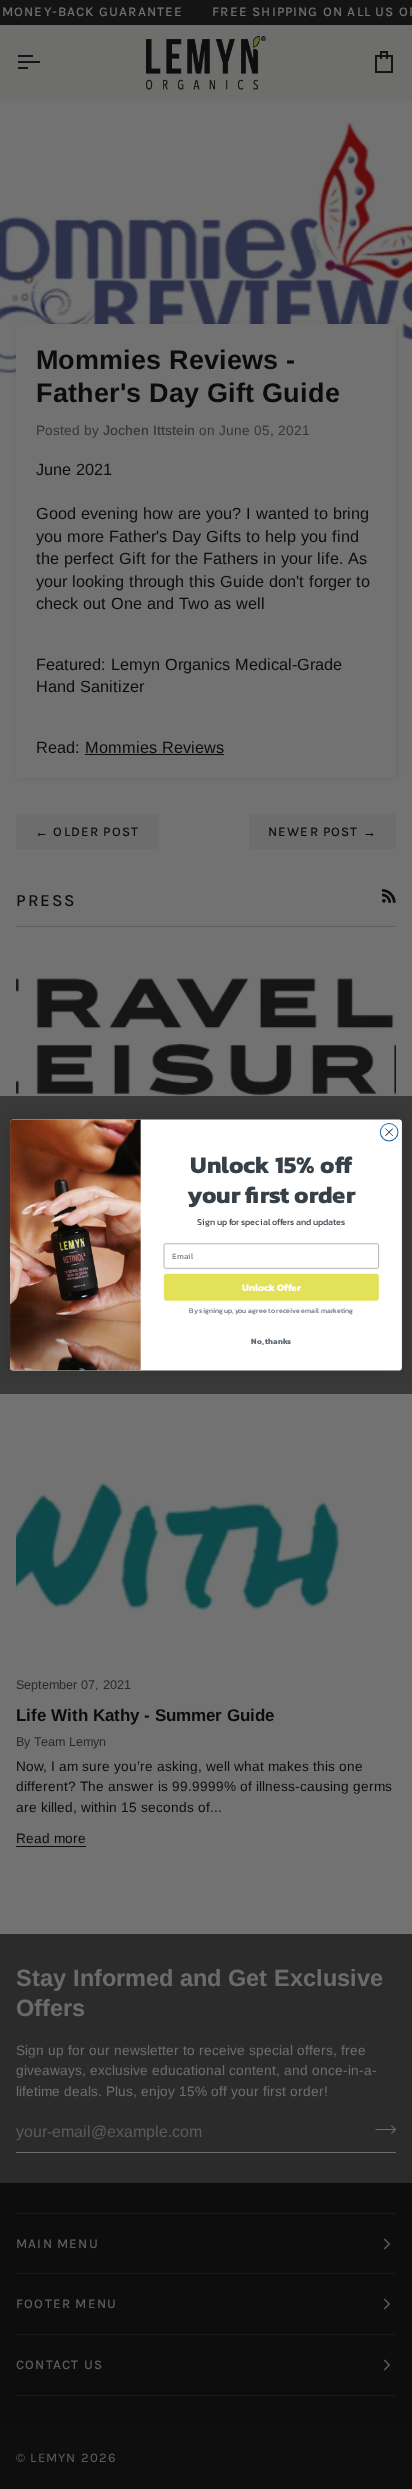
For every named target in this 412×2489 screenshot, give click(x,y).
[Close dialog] (389, 1132)
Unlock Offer (271, 1286)
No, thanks (271, 1340)
